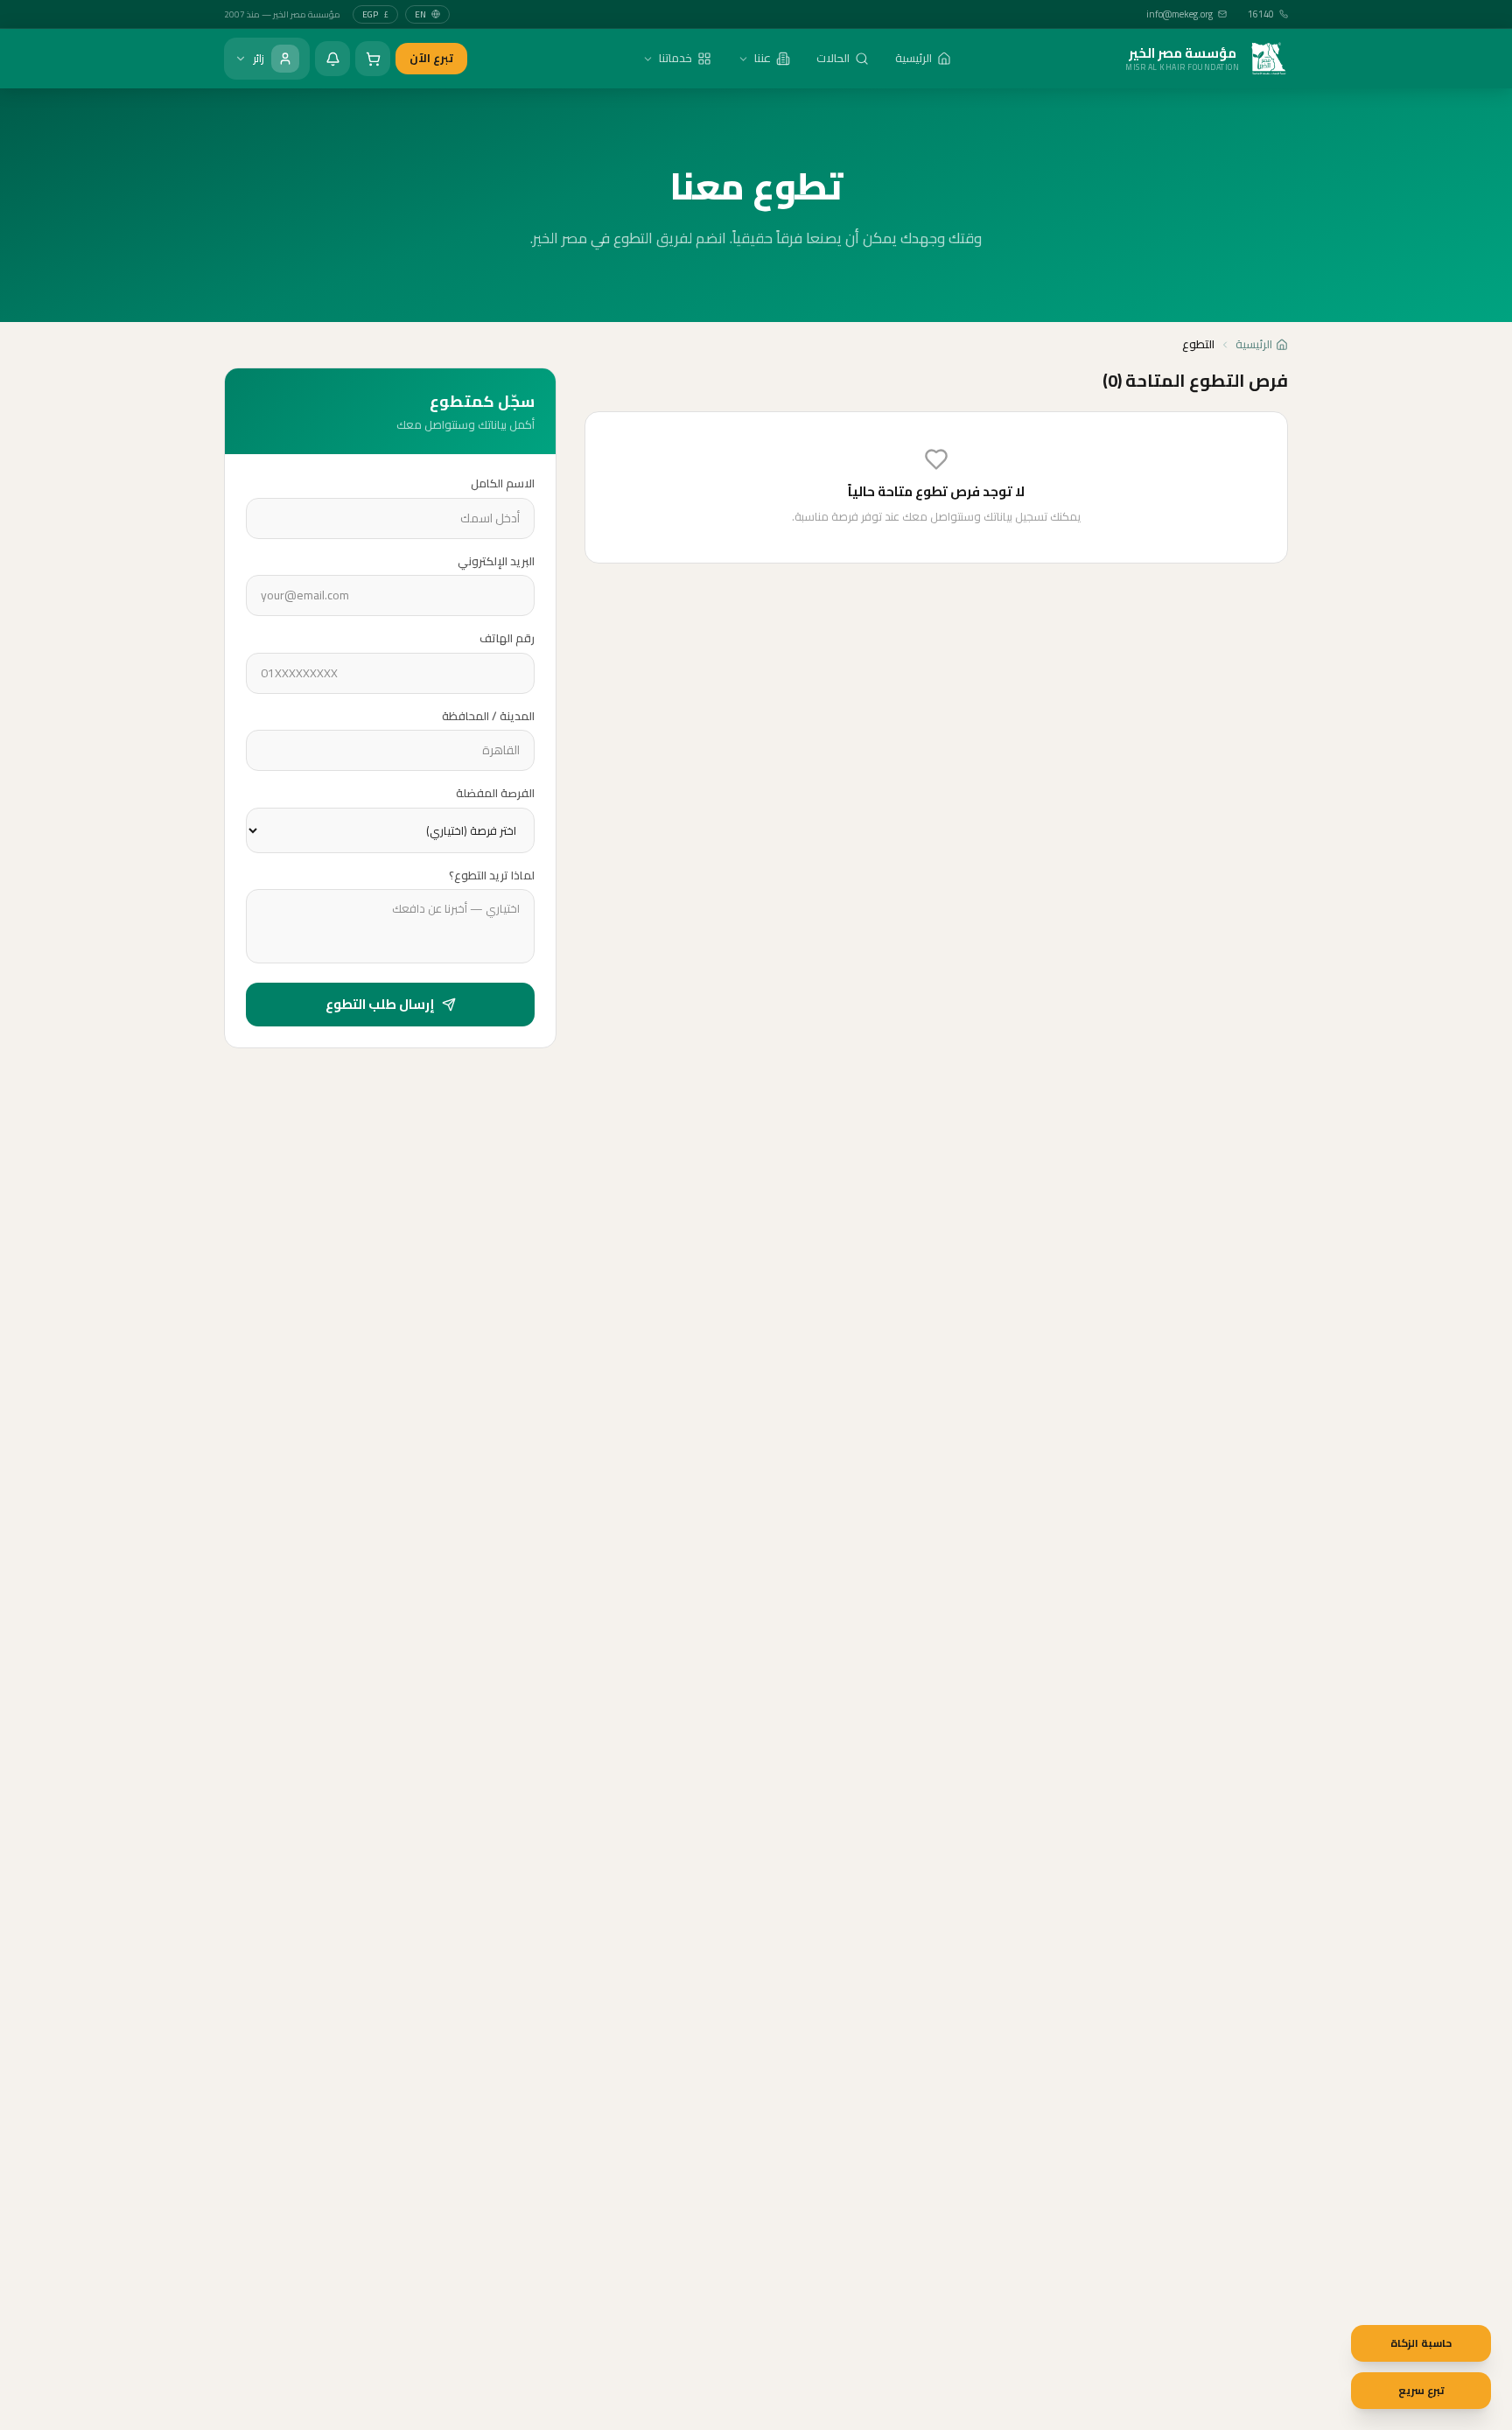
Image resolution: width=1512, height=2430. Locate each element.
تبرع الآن (431, 58)
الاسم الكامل (503, 484)
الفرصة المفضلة (495, 794)
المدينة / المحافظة (488, 717)
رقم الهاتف (507, 639)
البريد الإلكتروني (496, 562)
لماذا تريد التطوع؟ (492, 876)
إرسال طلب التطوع (380, 1004)
